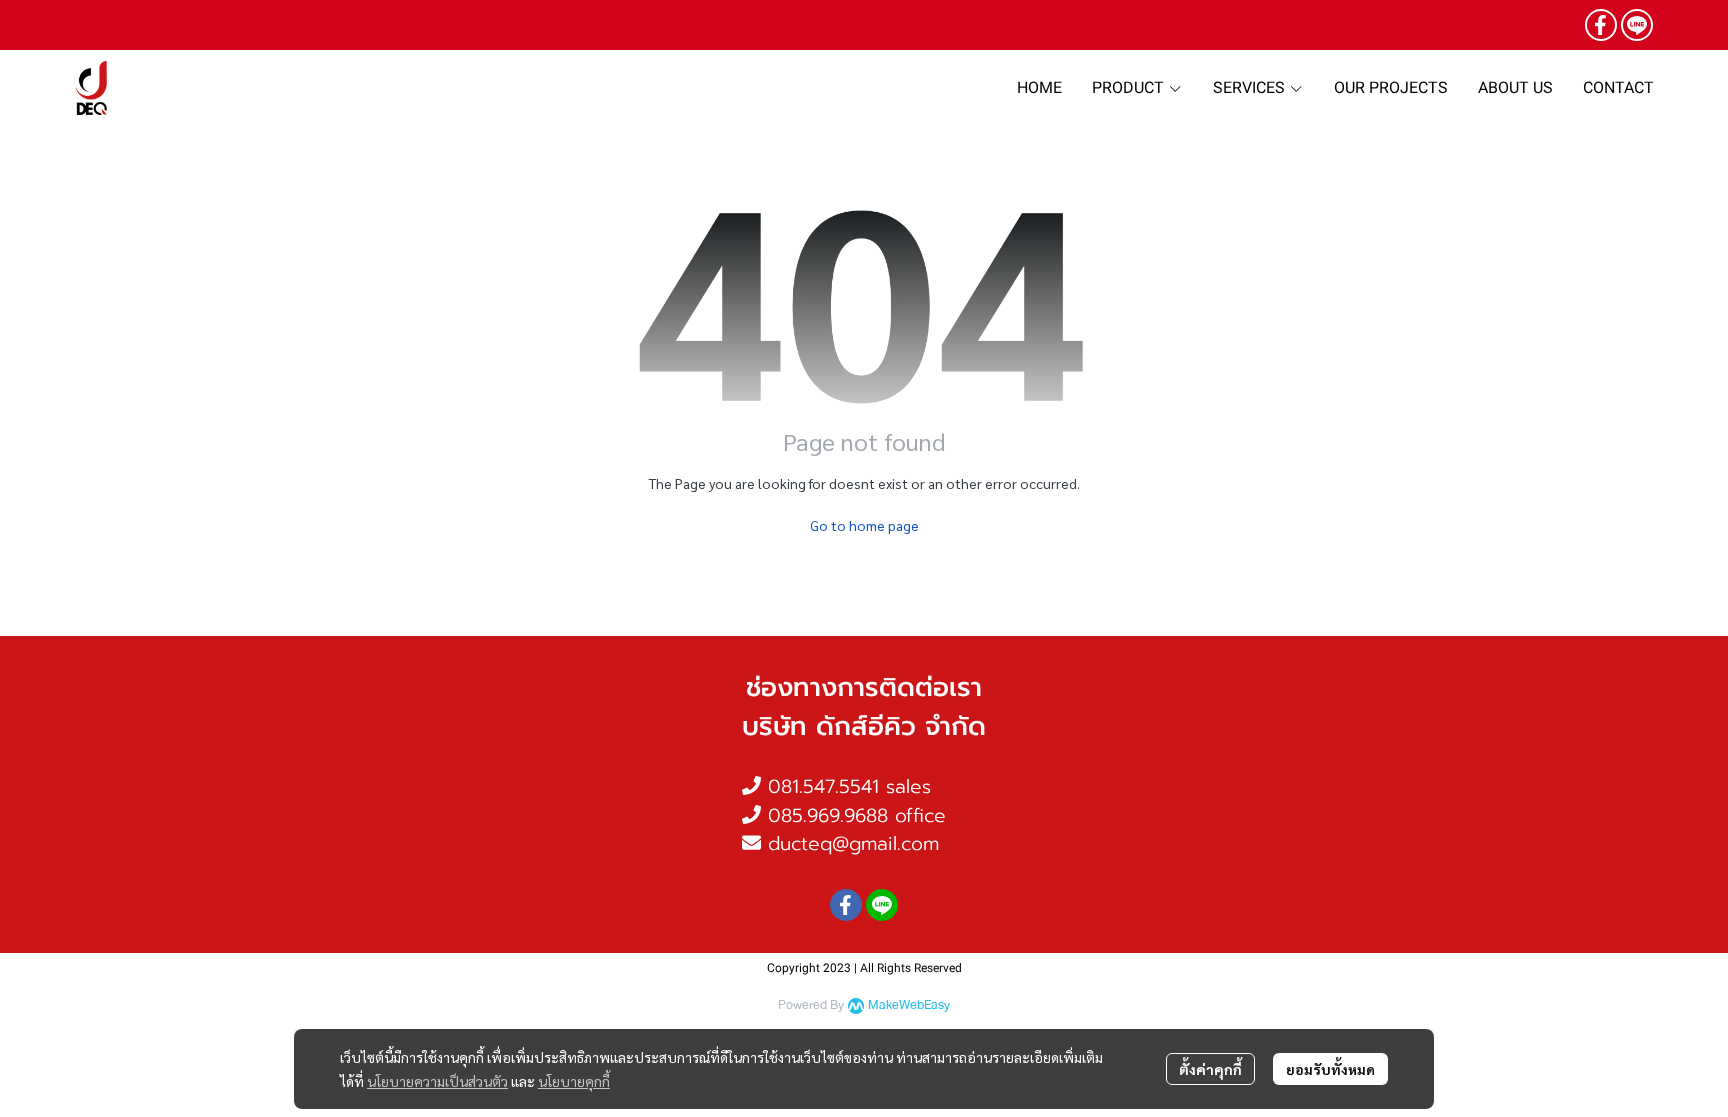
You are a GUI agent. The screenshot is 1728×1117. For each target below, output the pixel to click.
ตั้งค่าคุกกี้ (1210, 1069)
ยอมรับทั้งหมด (1330, 1069)
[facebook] (1601, 25)
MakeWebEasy (909, 1005)
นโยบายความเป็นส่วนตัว (437, 1081)
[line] (1637, 25)
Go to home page (864, 525)
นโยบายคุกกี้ (574, 1081)
